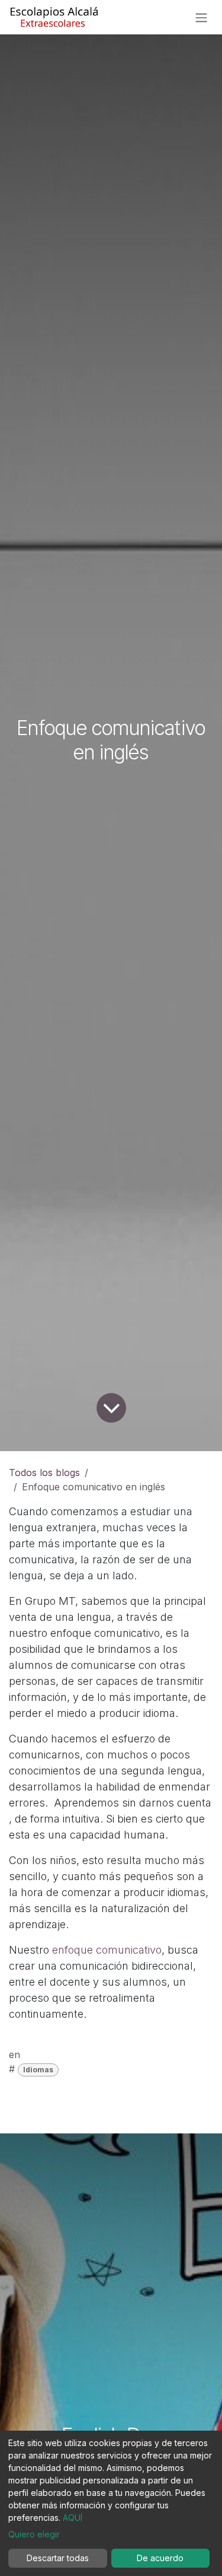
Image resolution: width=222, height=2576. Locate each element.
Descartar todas (58, 2558)
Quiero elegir (34, 2534)
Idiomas (38, 2070)
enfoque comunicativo (107, 1950)
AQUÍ (73, 2518)
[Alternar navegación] (201, 17)
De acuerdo (160, 2558)
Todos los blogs (44, 1473)
